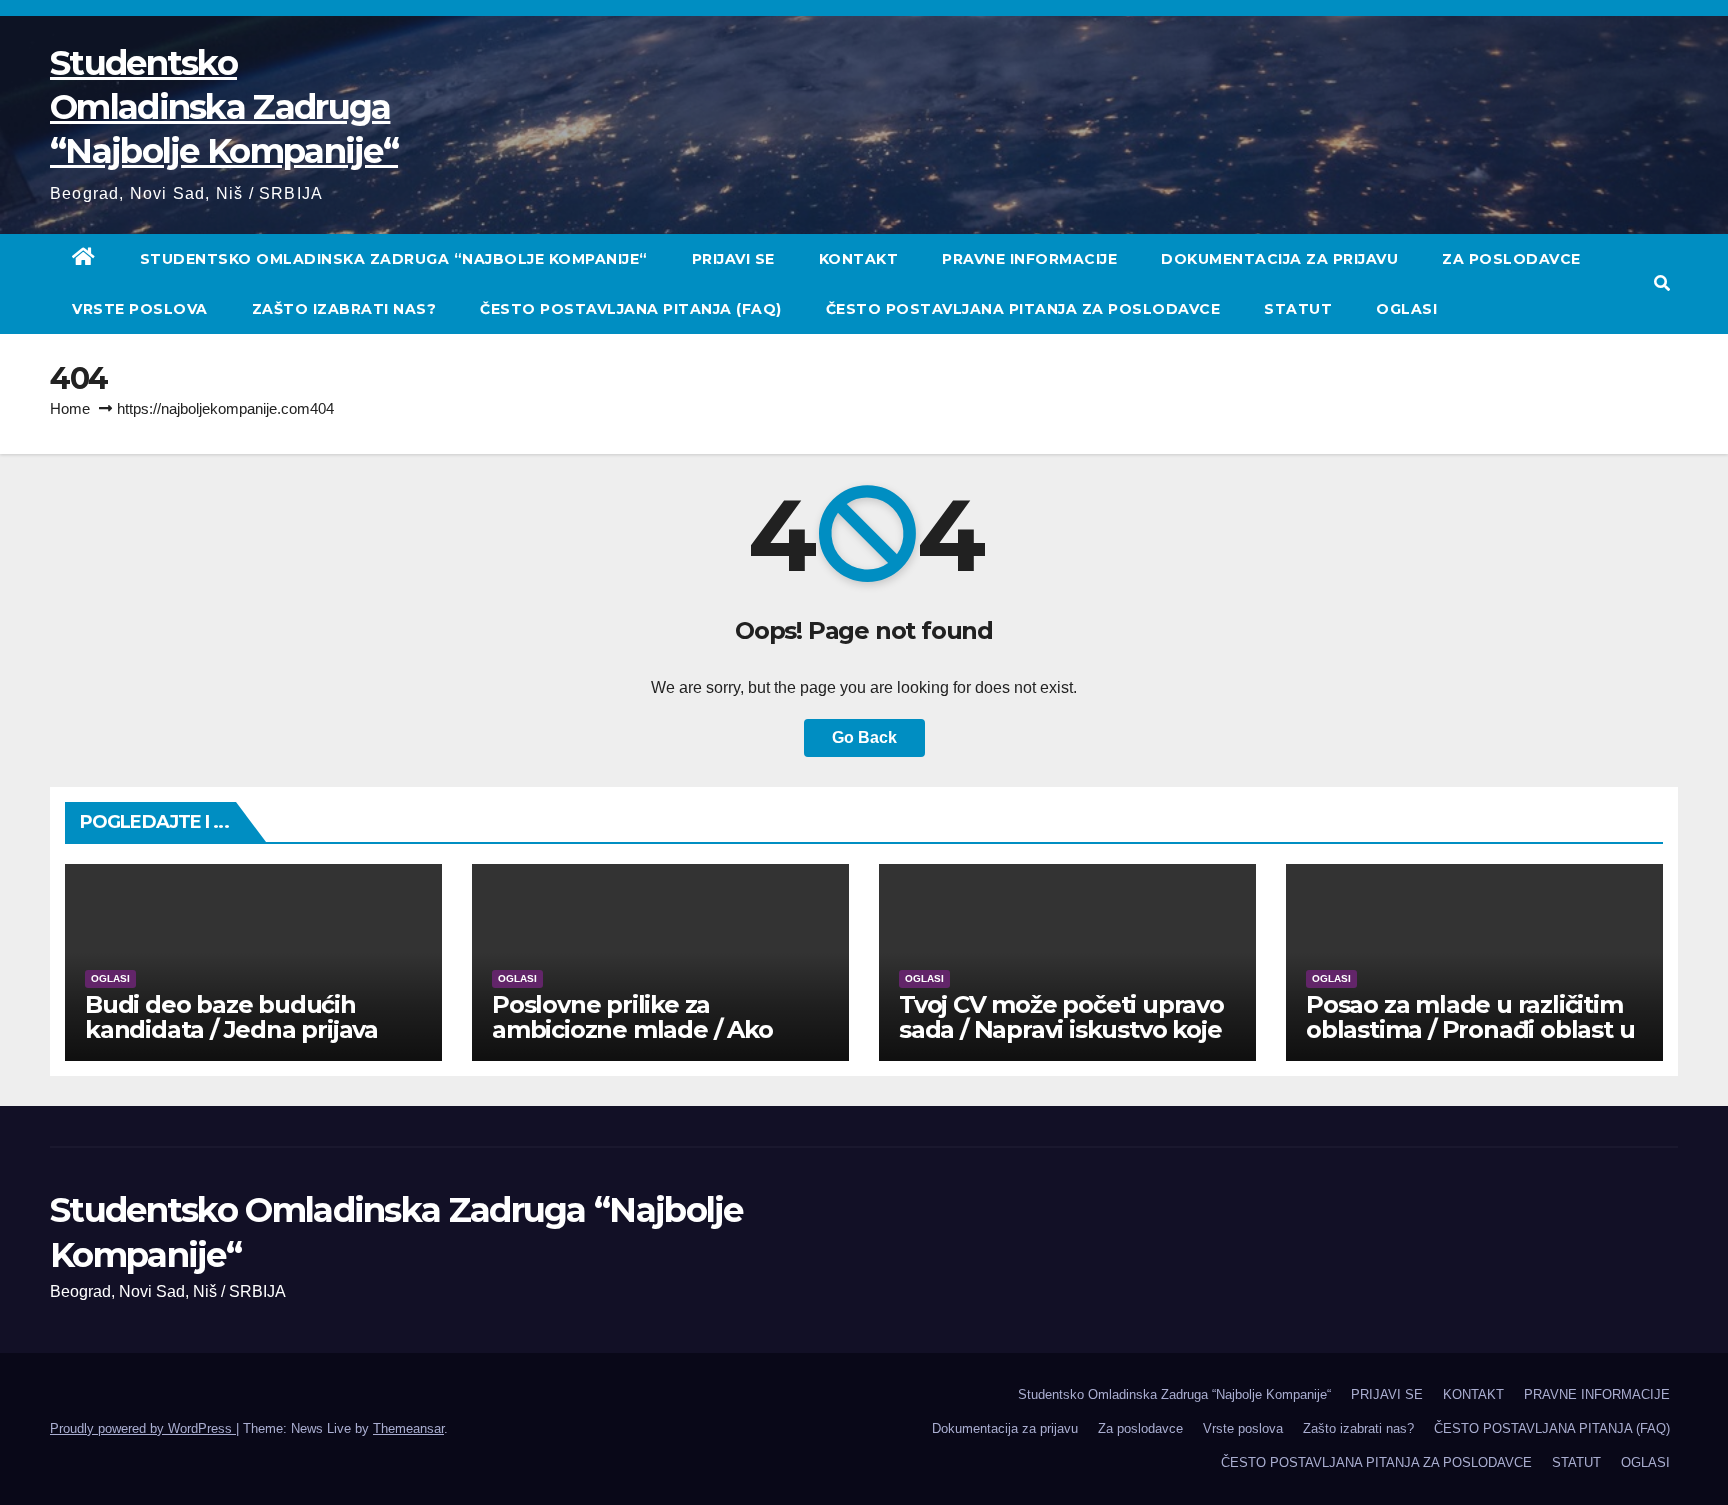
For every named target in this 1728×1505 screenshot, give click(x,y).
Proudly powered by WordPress (143, 1428)
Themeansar (408, 1428)
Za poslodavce (1511, 259)
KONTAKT (859, 259)
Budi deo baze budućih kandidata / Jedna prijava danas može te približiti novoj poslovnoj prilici (231, 1042)
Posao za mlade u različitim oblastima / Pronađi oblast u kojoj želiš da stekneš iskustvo (1470, 1042)
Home (70, 408)
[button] (1662, 283)
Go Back (864, 737)
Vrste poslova (140, 309)
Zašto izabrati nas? (344, 309)
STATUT (1298, 309)
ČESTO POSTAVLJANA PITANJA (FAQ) (631, 309)
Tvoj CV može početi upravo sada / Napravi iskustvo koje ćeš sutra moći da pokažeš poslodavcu (1061, 1042)
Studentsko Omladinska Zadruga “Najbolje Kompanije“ (224, 107)
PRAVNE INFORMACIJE (1029, 259)
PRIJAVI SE (733, 259)
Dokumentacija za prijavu (1279, 259)
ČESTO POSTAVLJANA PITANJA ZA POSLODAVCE (1023, 309)
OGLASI (1406, 309)
